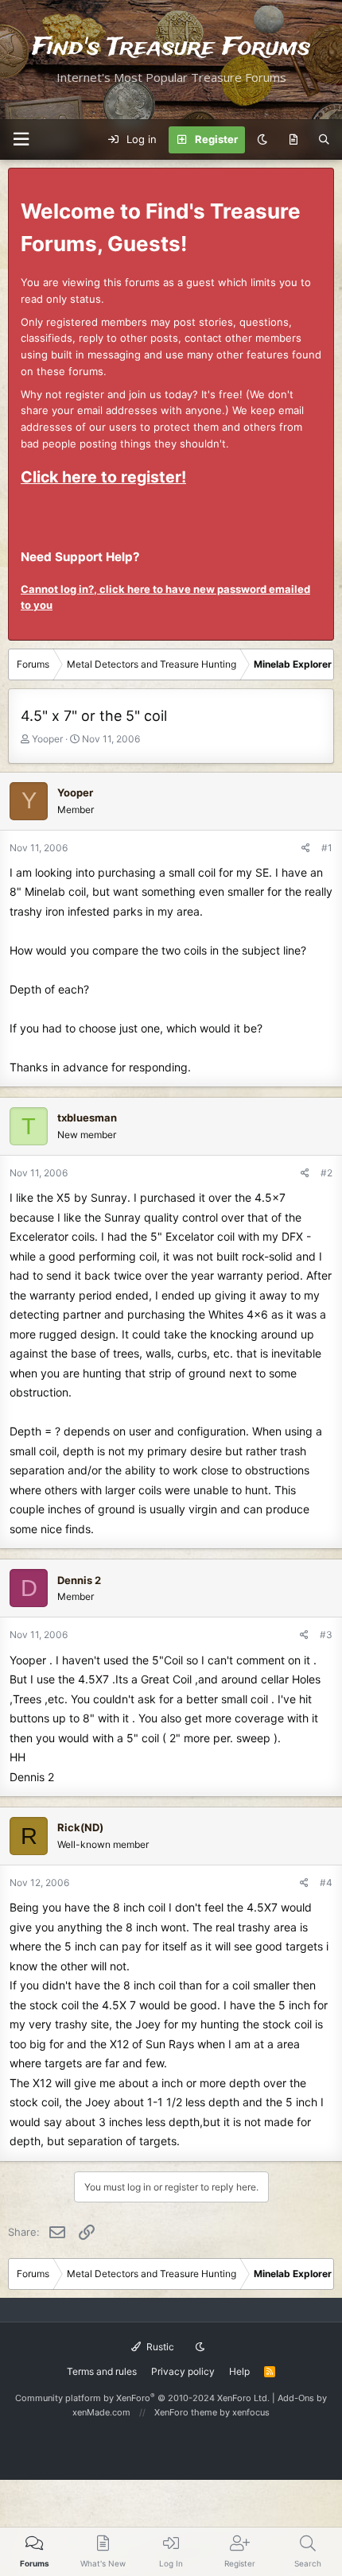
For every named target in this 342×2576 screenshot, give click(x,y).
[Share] (306, 848)
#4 (326, 1883)
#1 (327, 848)
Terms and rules (102, 2371)
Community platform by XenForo (142, 2398)
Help (239, 2371)
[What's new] (293, 140)
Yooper (47, 739)
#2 (326, 1173)
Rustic (159, 2347)
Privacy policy (183, 2371)
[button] (21, 139)
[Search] (324, 140)
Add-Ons (296, 2398)
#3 (326, 1635)
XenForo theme (186, 2412)
